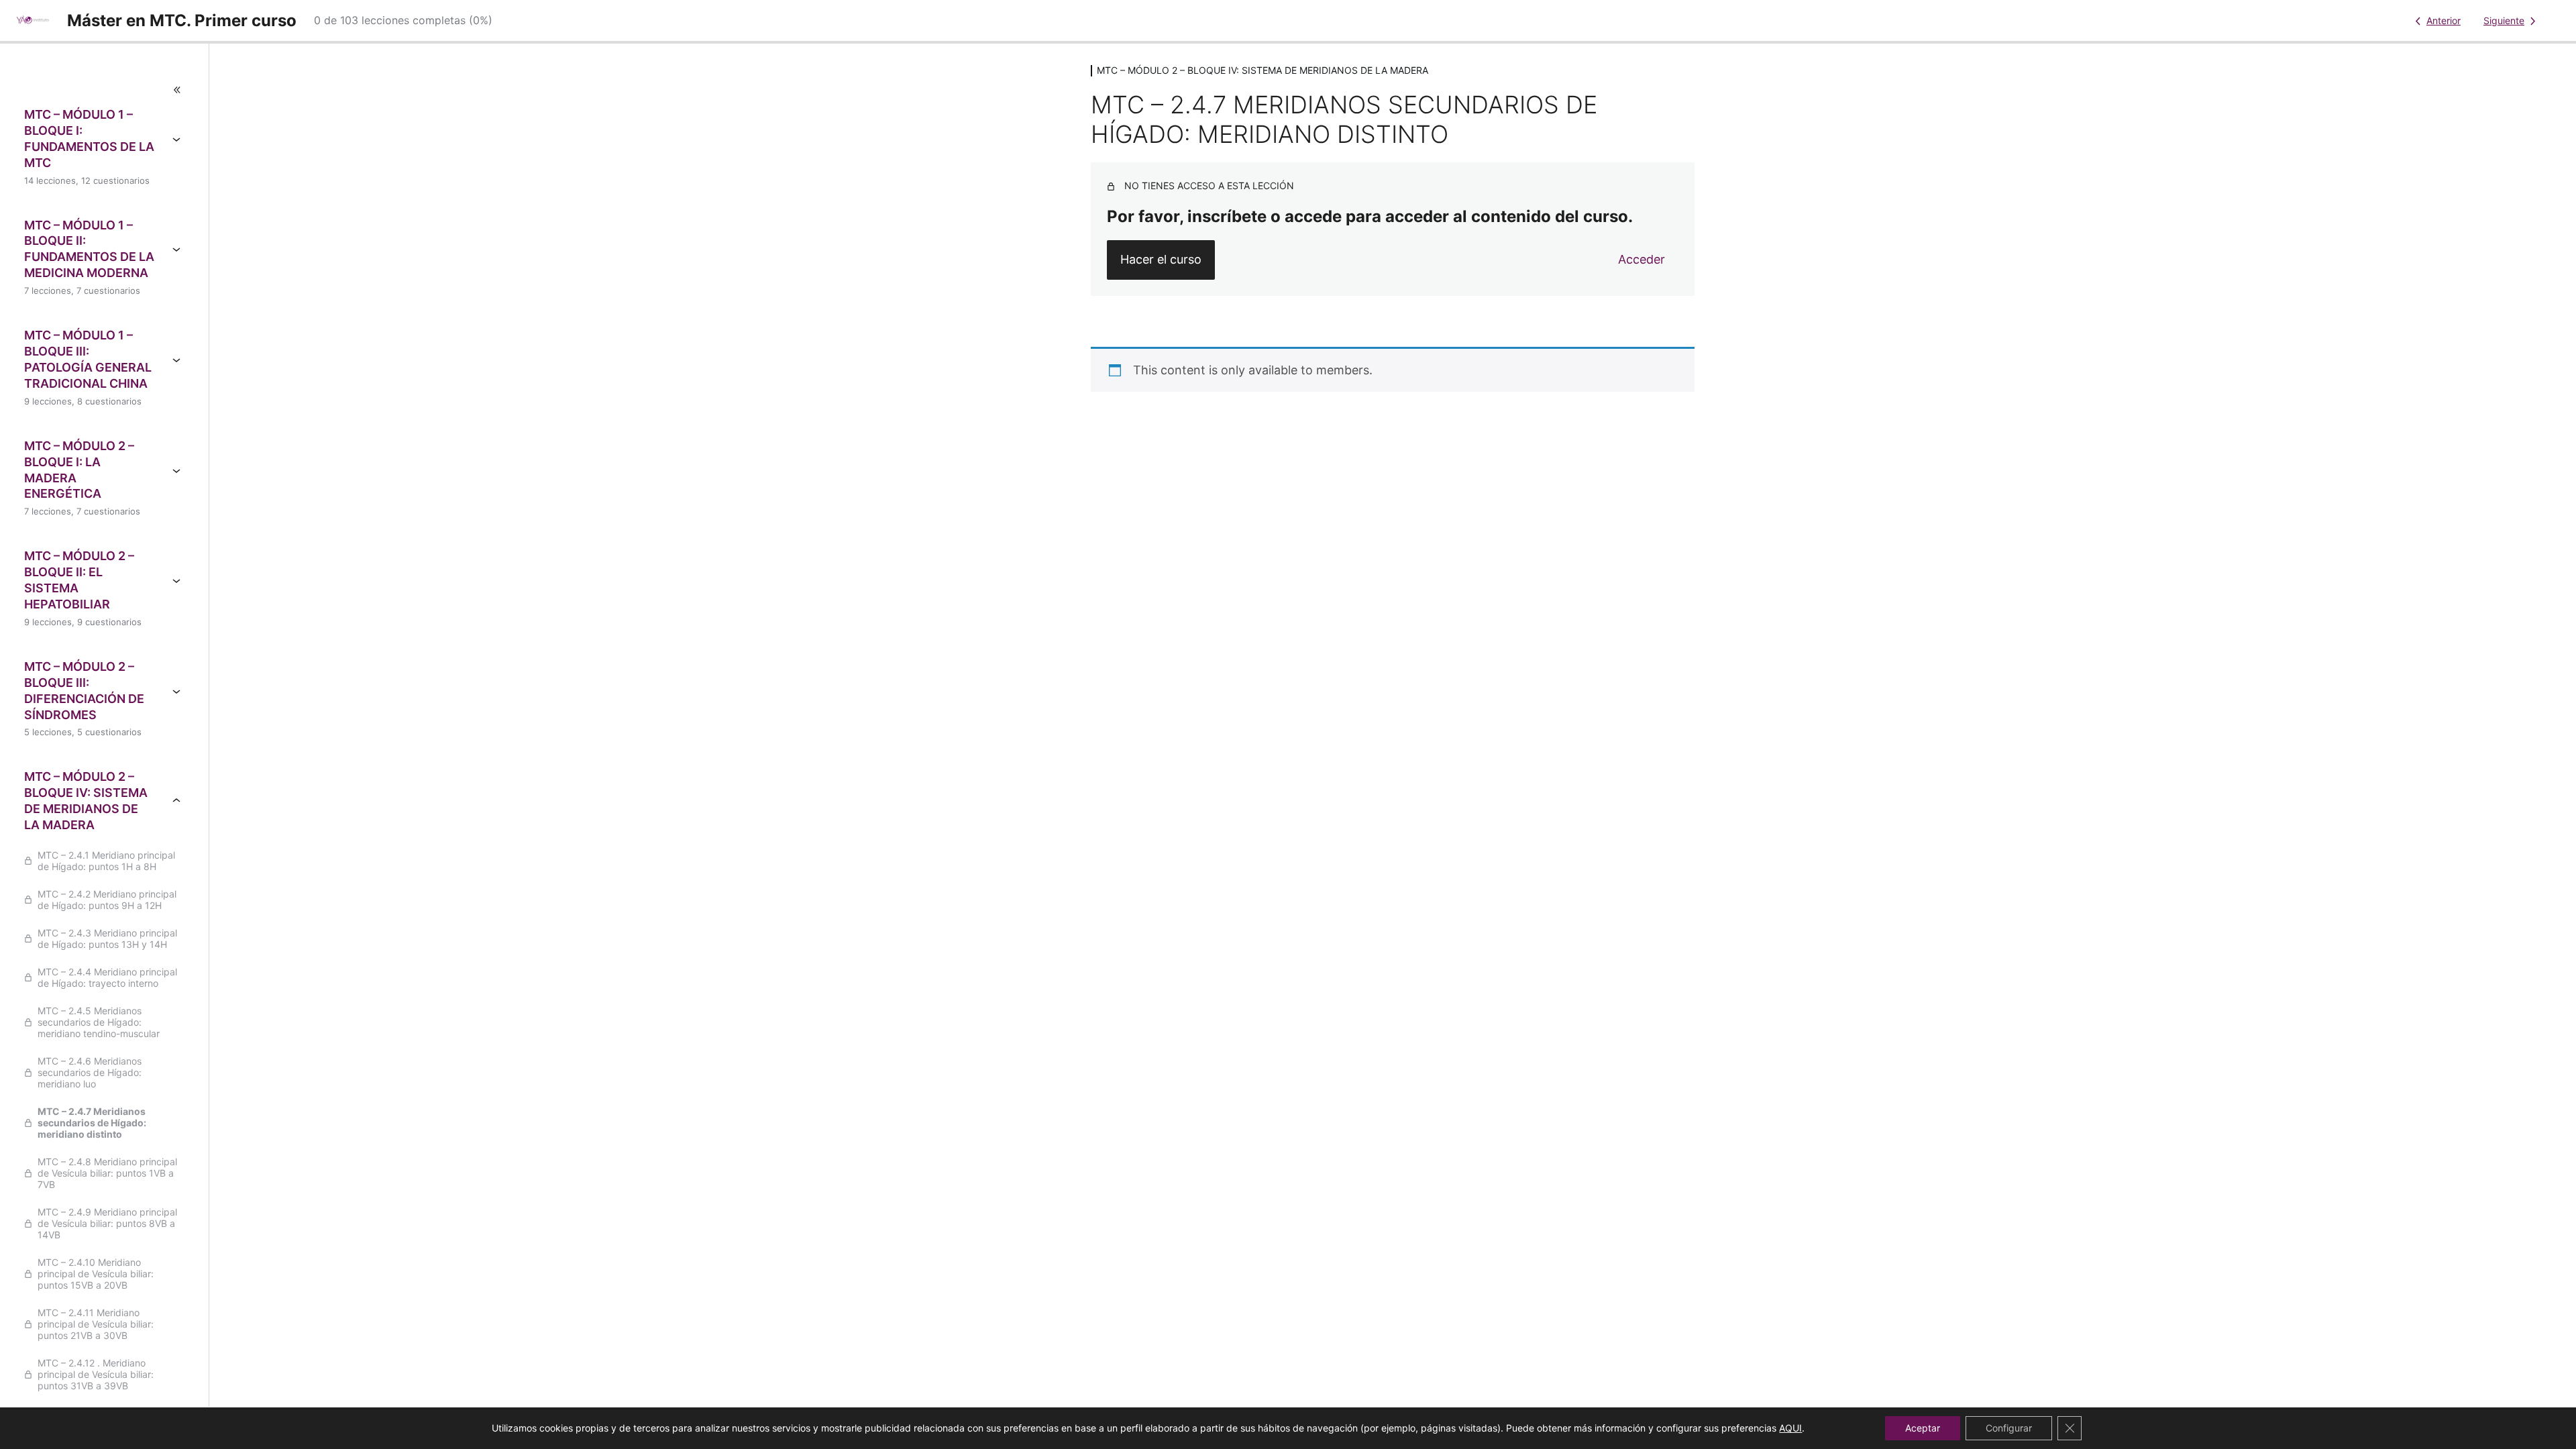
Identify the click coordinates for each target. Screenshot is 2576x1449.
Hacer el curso (1161, 259)
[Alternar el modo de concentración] (104, 90)
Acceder (1642, 259)
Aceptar (1923, 1428)
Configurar (2009, 1428)
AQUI (1790, 1428)
